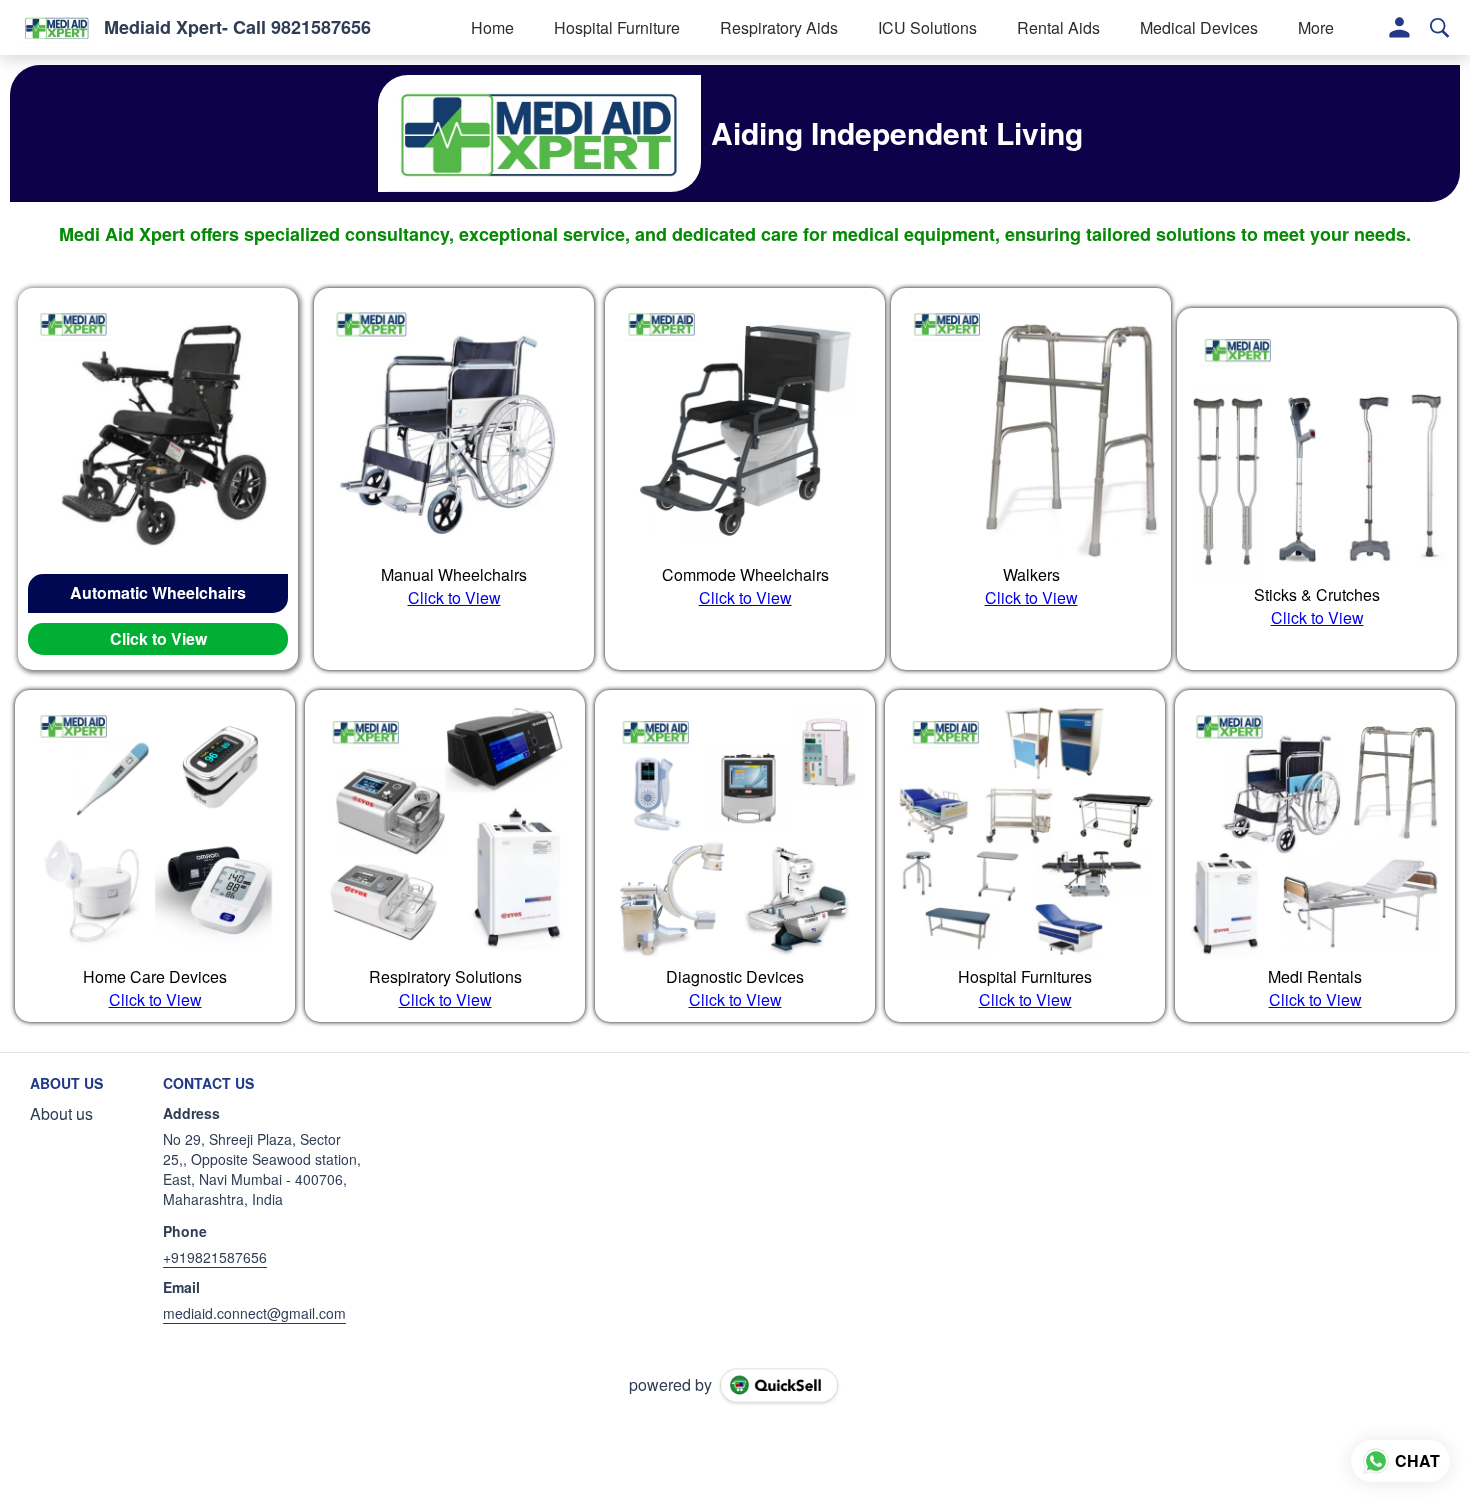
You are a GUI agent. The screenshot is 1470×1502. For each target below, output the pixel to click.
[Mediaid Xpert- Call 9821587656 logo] (57, 28)
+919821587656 (215, 1257)
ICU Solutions (927, 27)
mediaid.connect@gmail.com (254, 1313)
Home (492, 27)
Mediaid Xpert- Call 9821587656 (237, 28)
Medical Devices (1199, 27)
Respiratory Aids (779, 27)
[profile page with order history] (1400, 28)
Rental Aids (1058, 27)
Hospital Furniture (617, 27)
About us (61, 1114)
